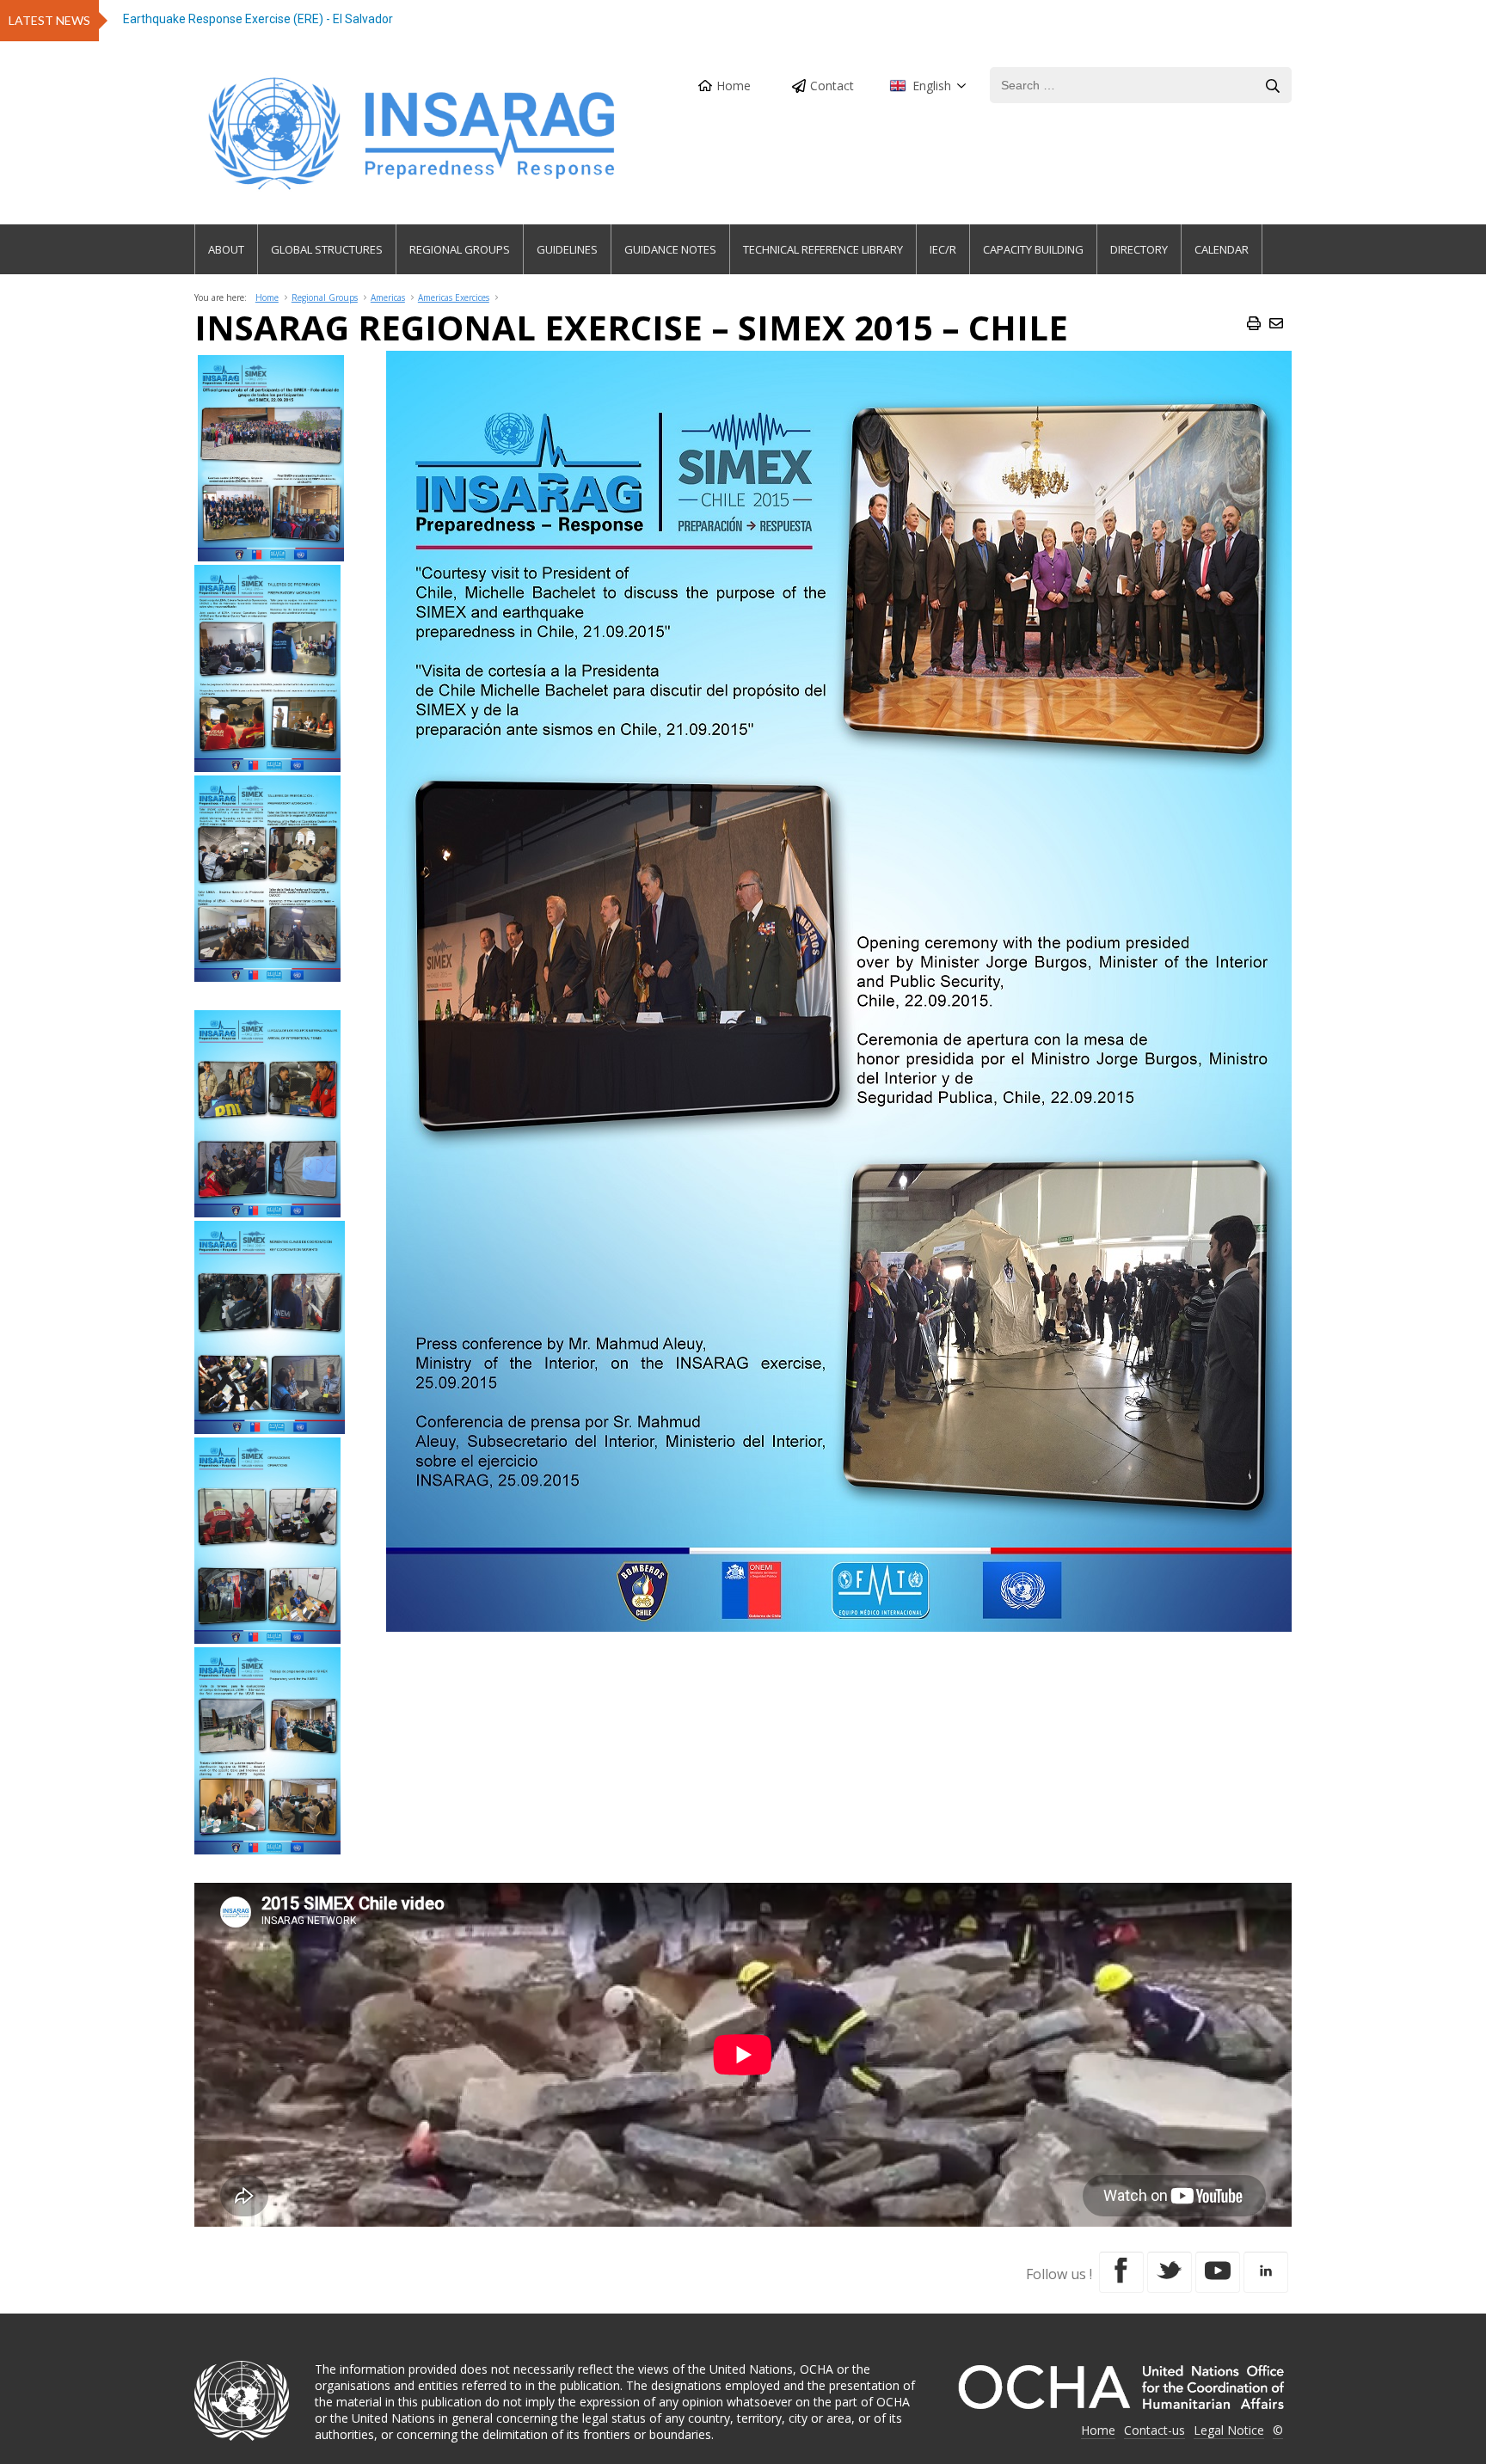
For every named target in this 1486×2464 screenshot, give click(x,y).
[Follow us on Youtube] (1218, 2272)
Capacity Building (1033, 249)
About (226, 249)
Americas (388, 297)
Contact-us (1154, 2430)
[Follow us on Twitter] (1170, 2272)
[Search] (1273, 86)
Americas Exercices (454, 297)
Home (734, 86)
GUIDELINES (567, 249)
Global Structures (327, 249)
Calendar (1222, 249)
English (932, 86)
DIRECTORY (1139, 249)
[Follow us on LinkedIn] (1266, 2272)
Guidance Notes (670, 249)
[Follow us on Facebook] (1121, 2272)
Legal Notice (1229, 2430)
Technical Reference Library (823, 249)
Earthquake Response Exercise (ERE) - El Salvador (258, 19)
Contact (832, 86)
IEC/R (943, 249)
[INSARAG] (414, 134)
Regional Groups (325, 297)
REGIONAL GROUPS (460, 249)
